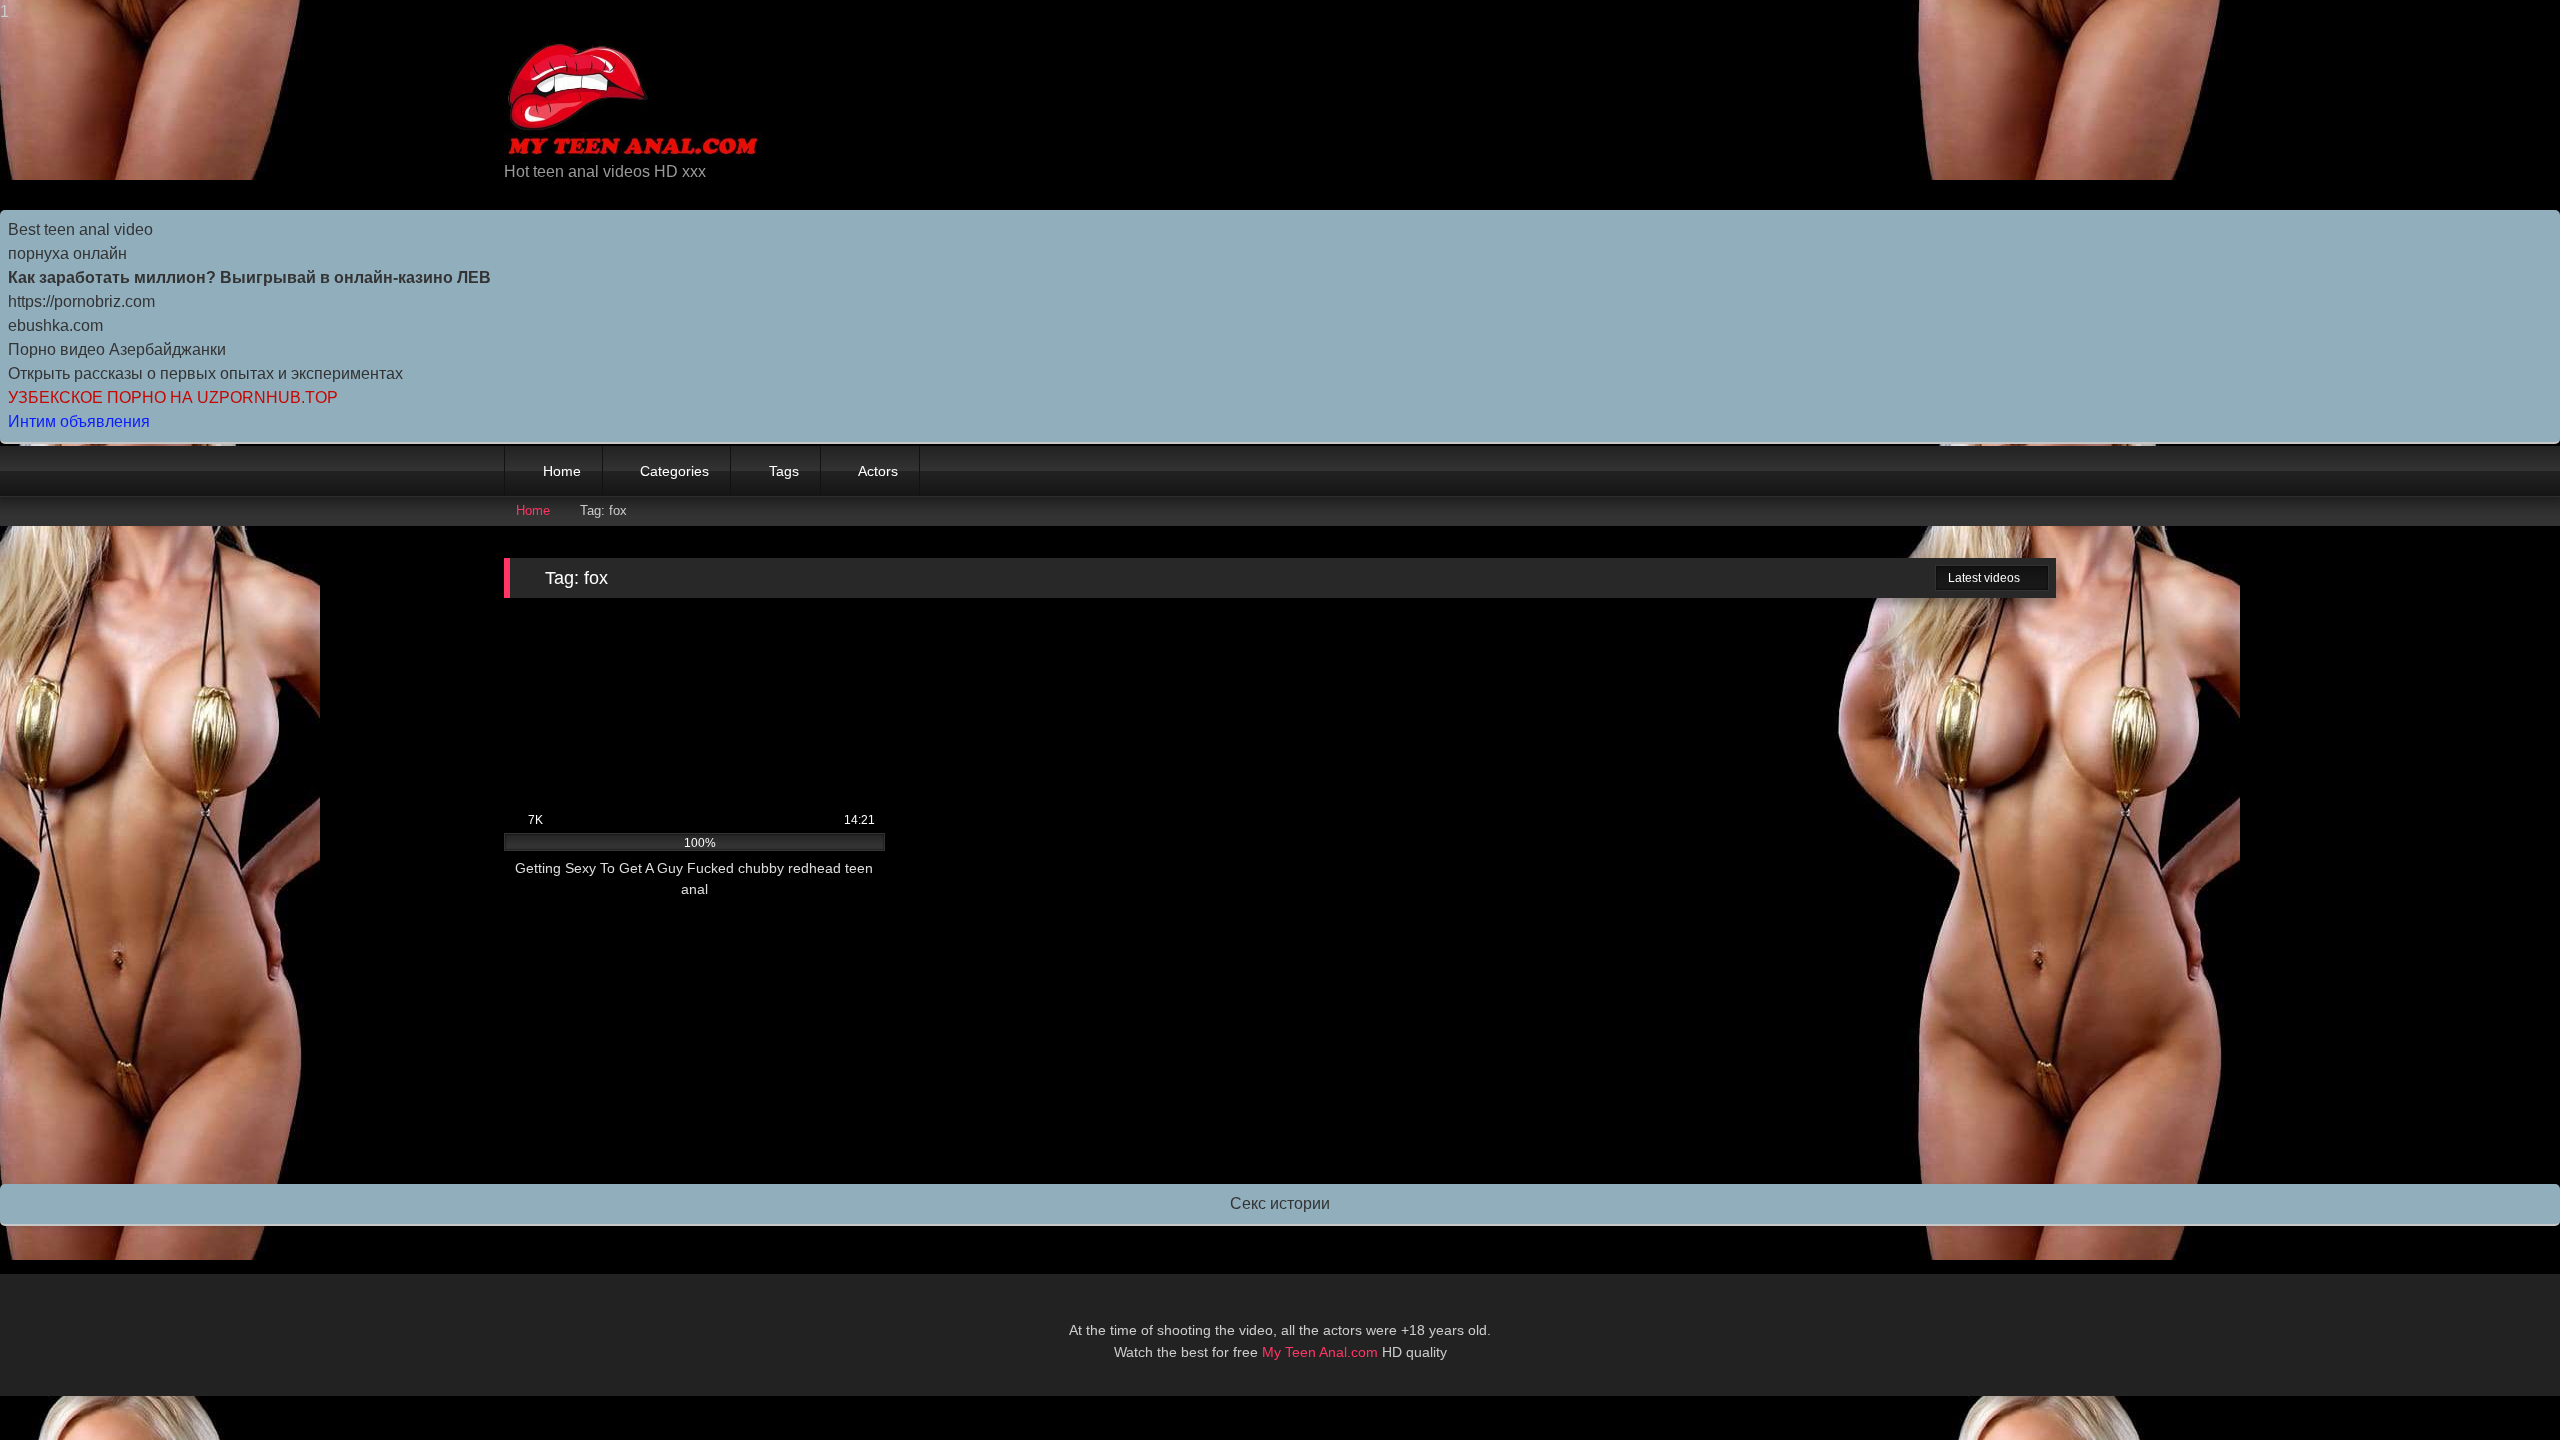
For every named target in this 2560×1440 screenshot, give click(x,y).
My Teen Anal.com (1320, 1352)
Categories (674, 471)
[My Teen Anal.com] (633, 100)
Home (562, 471)
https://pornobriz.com (81, 301)
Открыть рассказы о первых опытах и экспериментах (205, 373)
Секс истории (1280, 1203)
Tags (784, 471)
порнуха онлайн (67, 253)
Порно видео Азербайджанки (117, 349)
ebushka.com (55, 325)
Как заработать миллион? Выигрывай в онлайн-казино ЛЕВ (249, 277)
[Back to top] (2500, 1384)
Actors (878, 471)
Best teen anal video (80, 229)
